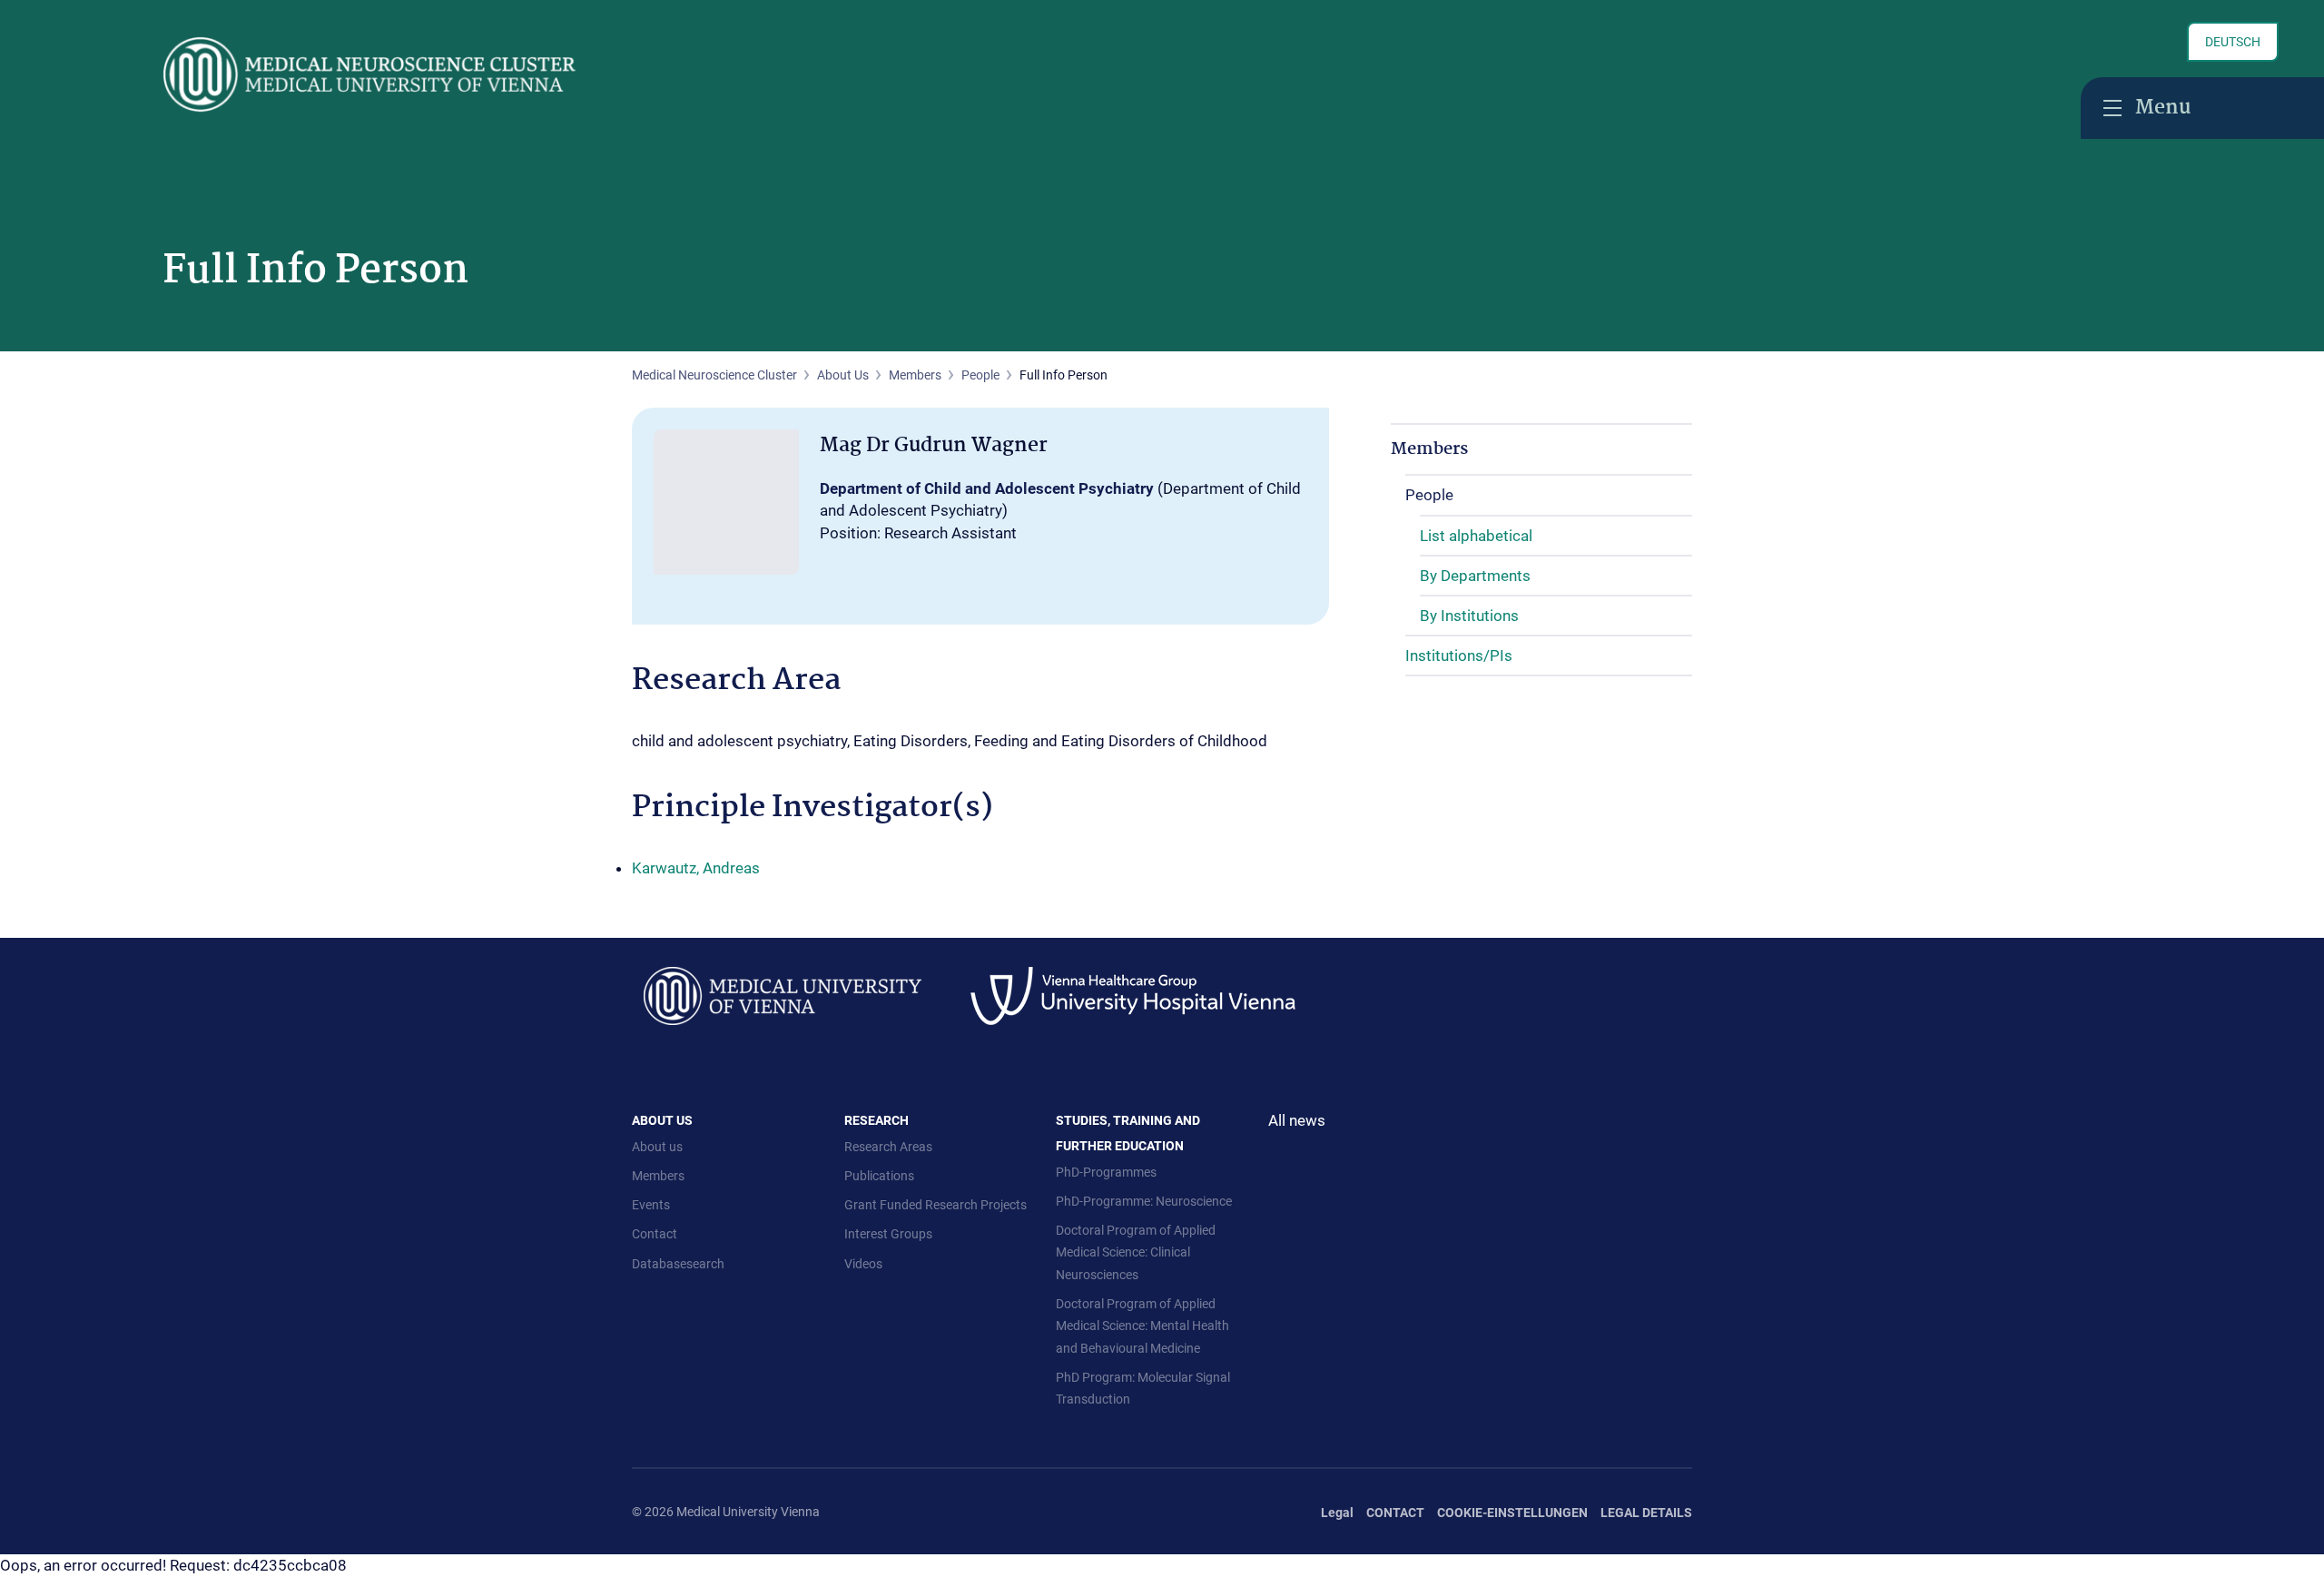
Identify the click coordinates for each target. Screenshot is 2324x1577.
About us (657, 1147)
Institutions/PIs (1459, 655)
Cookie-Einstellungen (1512, 1513)
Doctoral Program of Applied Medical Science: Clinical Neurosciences (1136, 1252)
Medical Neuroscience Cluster (714, 375)
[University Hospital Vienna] (1133, 994)
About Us (843, 375)
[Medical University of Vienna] (783, 994)
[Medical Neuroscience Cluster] (443, 74)
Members (915, 375)
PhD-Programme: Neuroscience (1144, 1201)
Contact (655, 1234)
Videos (863, 1264)
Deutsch (2233, 42)
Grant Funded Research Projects (936, 1205)
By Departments (1475, 576)
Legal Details (1646, 1513)
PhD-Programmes (1106, 1172)
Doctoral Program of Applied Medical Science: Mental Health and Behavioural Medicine (1142, 1326)
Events (651, 1205)
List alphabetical (1476, 536)
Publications (879, 1176)
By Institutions (1469, 616)
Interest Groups (888, 1234)
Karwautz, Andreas (696, 868)
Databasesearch (678, 1264)
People (980, 375)
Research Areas (888, 1147)
